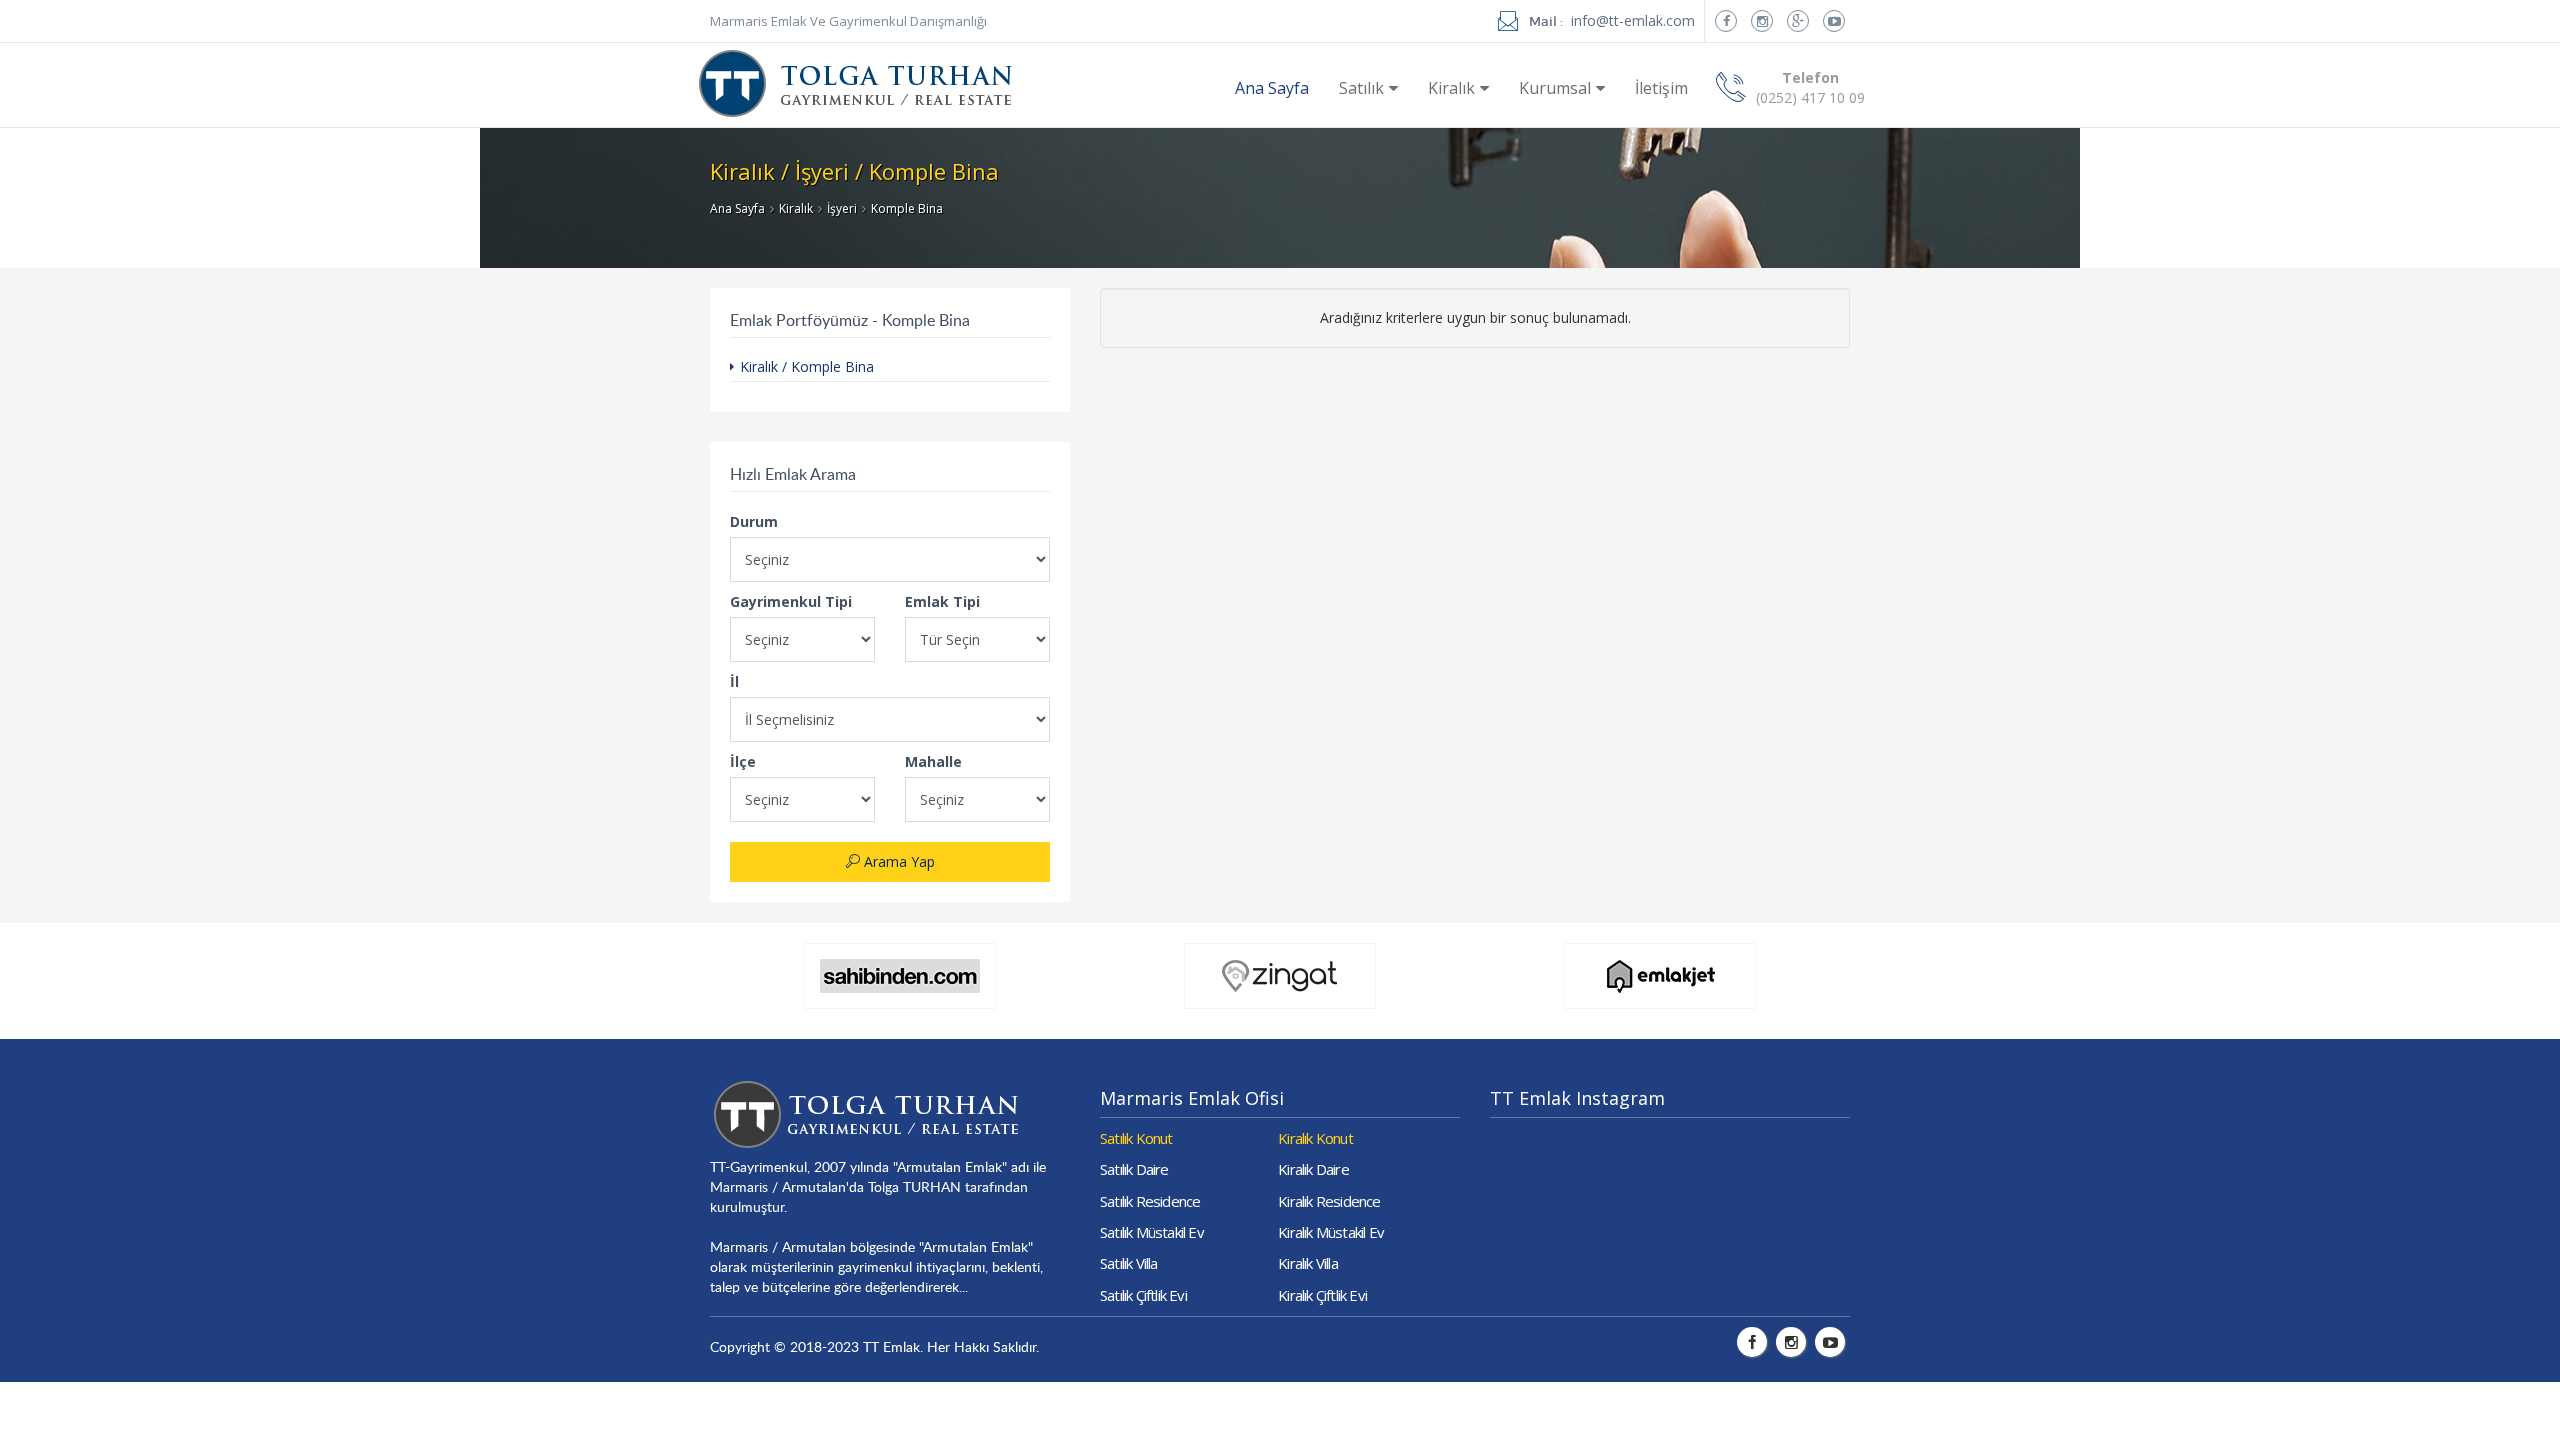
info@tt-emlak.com (1633, 20)
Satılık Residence (1150, 1201)
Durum (754, 521)
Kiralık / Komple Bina (807, 366)
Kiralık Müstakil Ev (1331, 1232)
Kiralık (1451, 88)
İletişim (1661, 88)
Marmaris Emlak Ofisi (1192, 1098)
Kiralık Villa (1308, 1263)
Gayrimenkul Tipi (791, 601)
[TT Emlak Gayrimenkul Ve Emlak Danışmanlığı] (855, 73)
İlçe (743, 761)
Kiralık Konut (1315, 1138)
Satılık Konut (1136, 1138)
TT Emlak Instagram (1577, 1098)
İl (734, 681)
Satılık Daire (1134, 1169)
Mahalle (933, 761)
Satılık (1361, 88)
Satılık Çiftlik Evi (1143, 1295)
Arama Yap (897, 861)
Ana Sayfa (1272, 88)
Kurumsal (1555, 88)
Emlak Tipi (942, 601)
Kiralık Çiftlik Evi (1322, 1295)
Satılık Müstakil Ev (1152, 1232)
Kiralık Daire (1313, 1169)
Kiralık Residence (1329, 1201)
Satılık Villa (1129, 1263)
